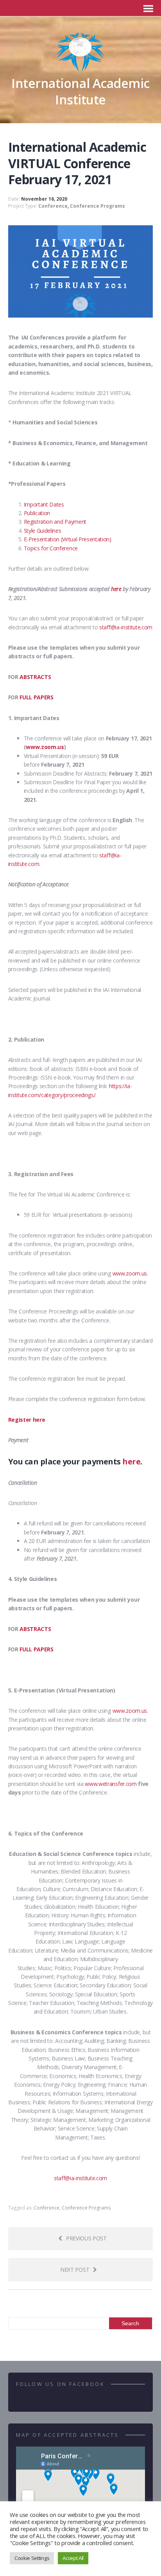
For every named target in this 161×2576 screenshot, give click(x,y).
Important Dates (44, 504)
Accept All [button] (73, 2558)
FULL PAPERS (36, 697)
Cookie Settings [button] (32, 2558)
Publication (37, 513)
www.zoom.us (45, 747)
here (116, 589)
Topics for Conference (51, 548)
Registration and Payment (55, 522)
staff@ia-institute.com (126, 627)
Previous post (86, 2238)
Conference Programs (97, 206)
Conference (53, 206)
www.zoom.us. (130, 1273)
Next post (75, 2270)
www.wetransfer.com (111, 1784)
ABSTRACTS (35, 677)
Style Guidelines (43, 531)
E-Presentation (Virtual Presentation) (68, 539)
